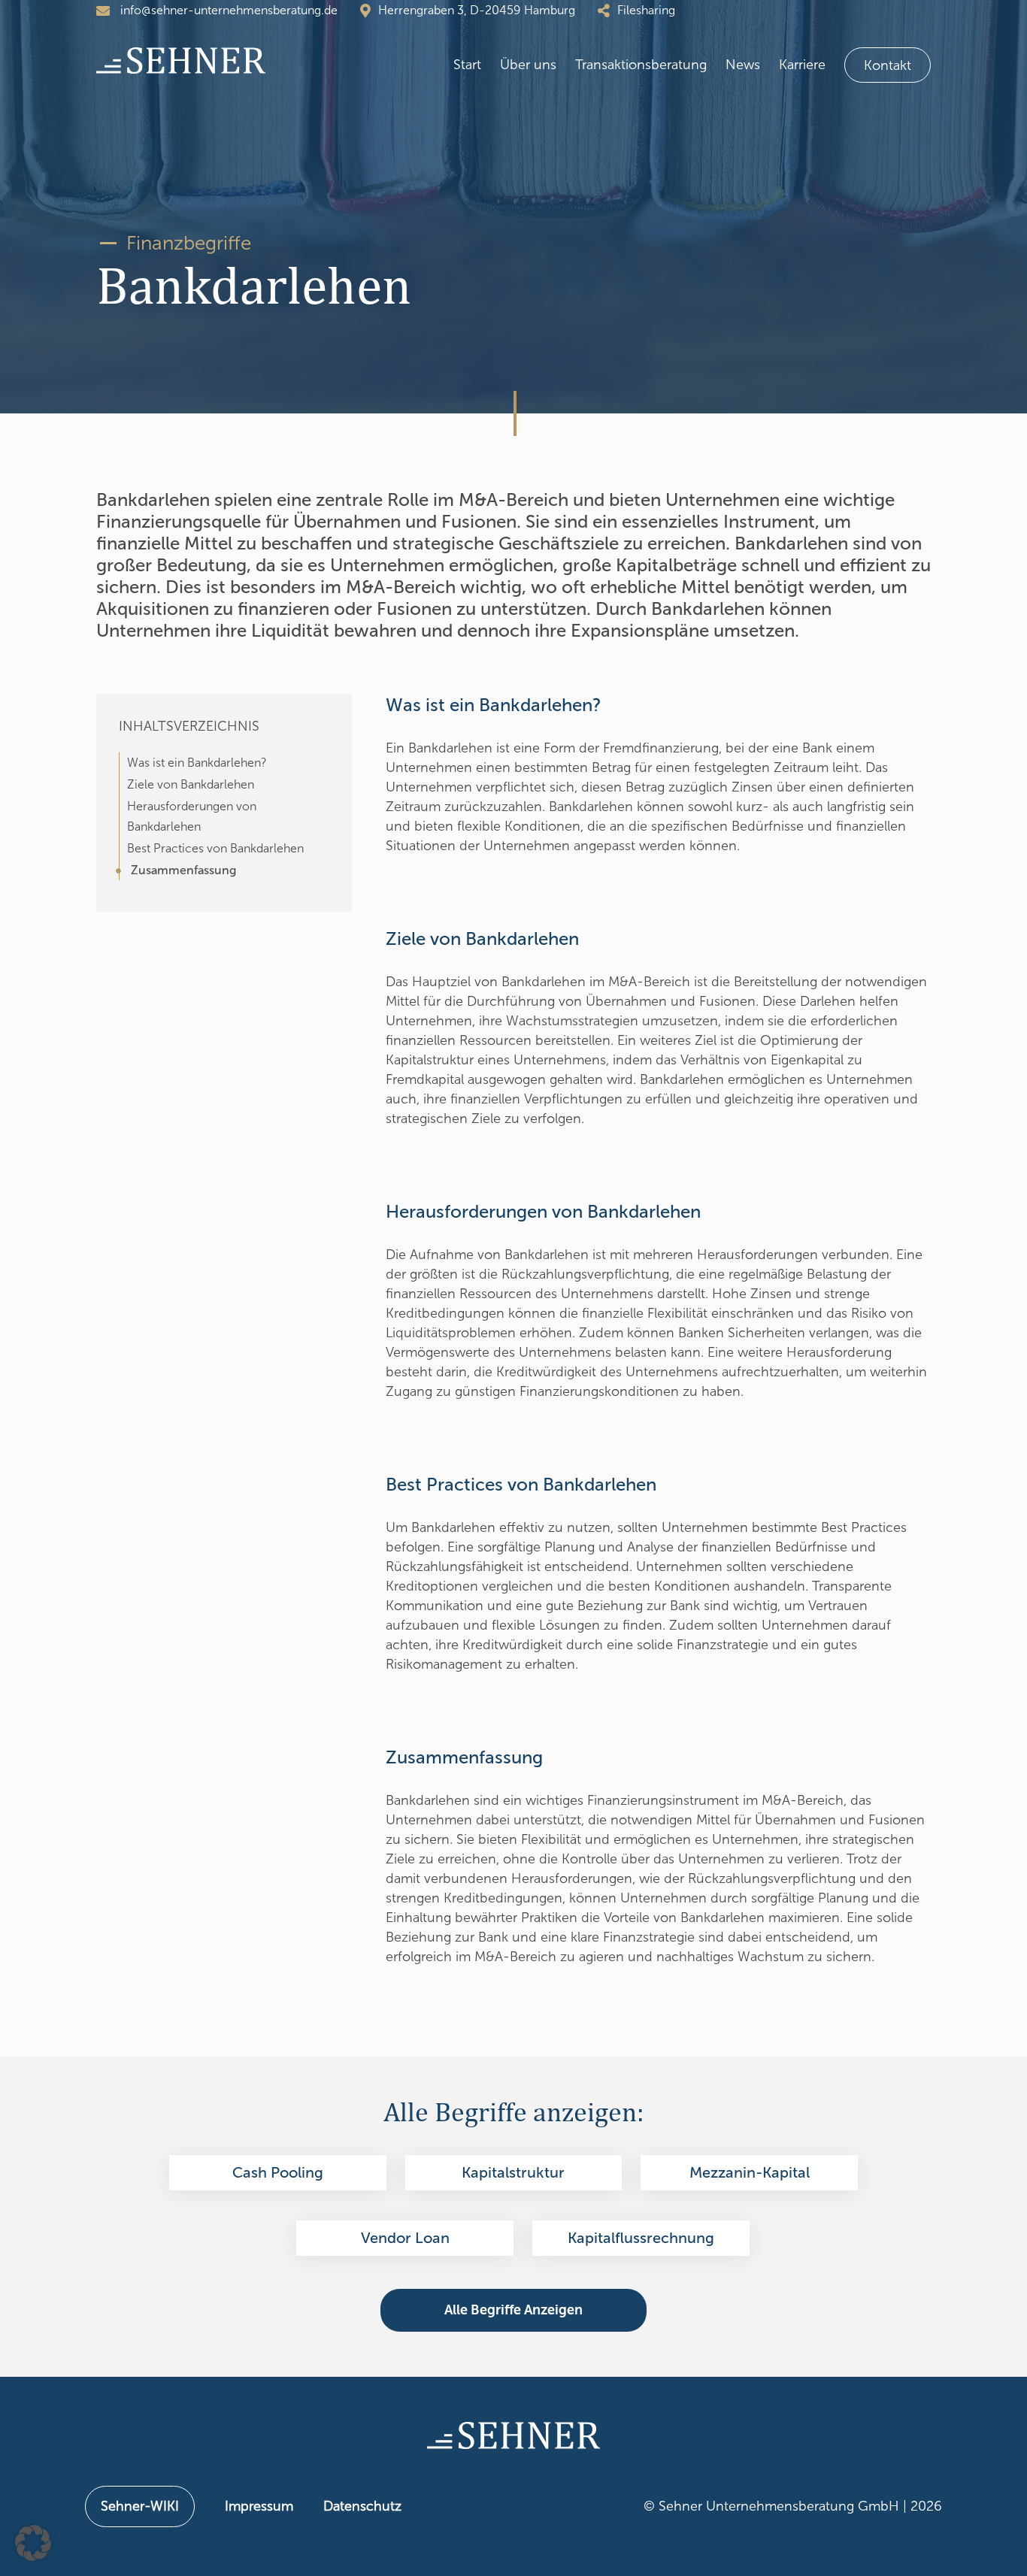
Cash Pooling (278, 2172)
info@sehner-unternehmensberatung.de (227, 10)
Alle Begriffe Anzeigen (513, 2310)
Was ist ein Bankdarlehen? (197, 763)
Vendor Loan (405, 2238)
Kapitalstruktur (513, 2172)
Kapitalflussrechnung (641, 2238)
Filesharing (646, 10)
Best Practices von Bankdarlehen (215, 848)
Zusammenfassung (183, 870)
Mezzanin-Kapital (750, 2172)
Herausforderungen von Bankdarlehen (192, 816)
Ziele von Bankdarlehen (191, 784)
